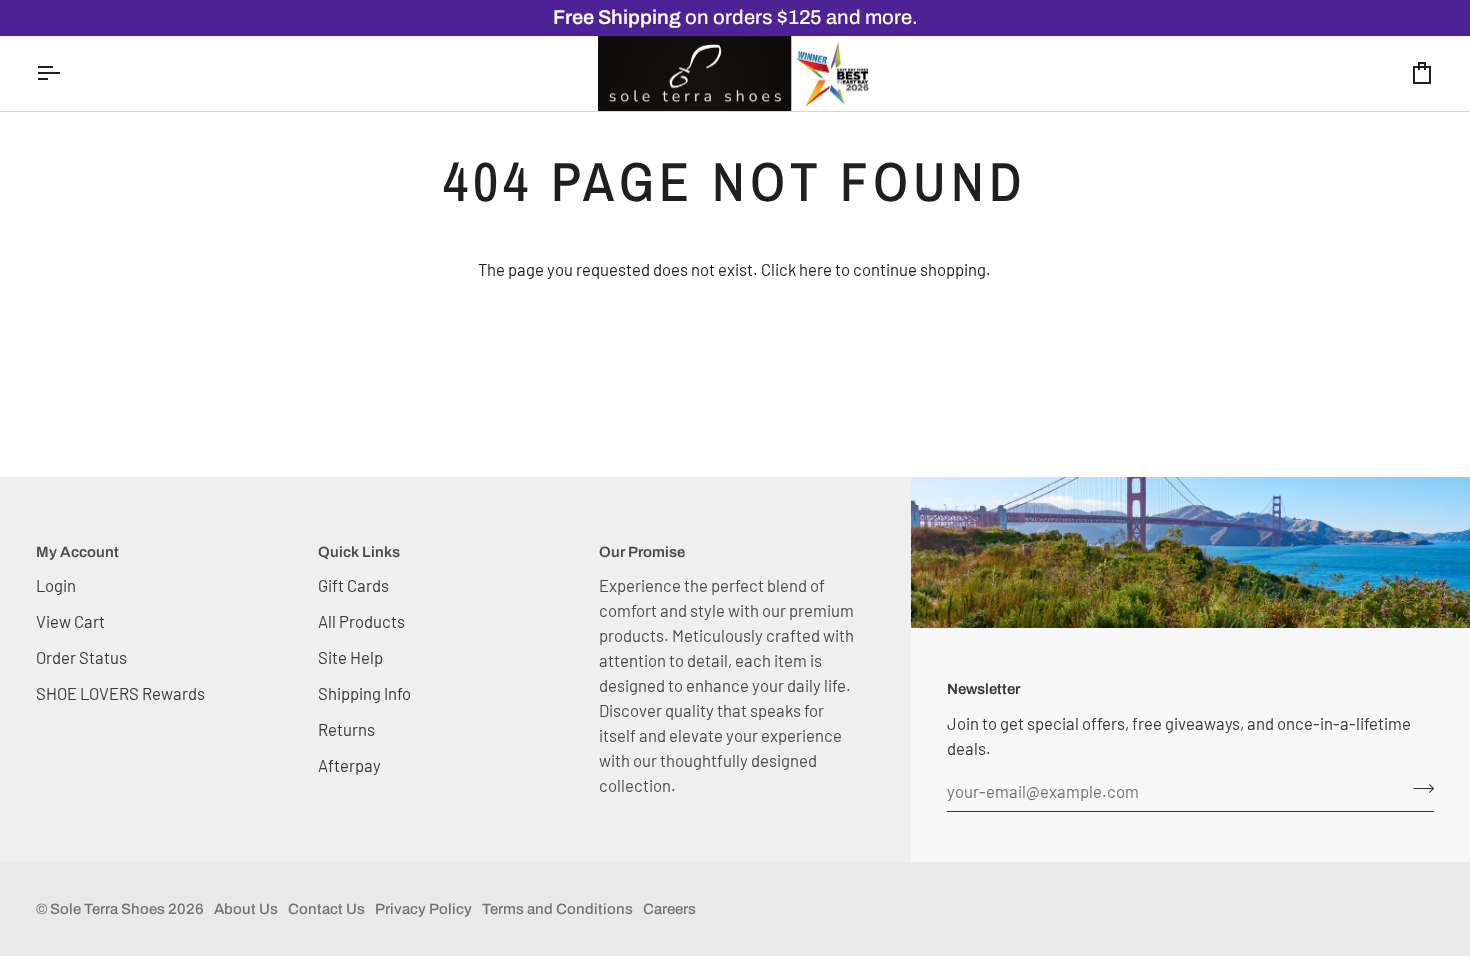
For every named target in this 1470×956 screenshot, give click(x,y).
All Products (361, 621)
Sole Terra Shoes (107, 909)
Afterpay (349, 765)
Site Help (350, 657)
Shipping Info (364, 693)
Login (56, 585)
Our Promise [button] (642, 552)
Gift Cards (353, 585)
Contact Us (326, 909)
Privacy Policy (423, 909)
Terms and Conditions (557, 909)
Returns (346, 729)
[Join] (1417, 789)
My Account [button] (77, 552)
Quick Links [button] (359, 552)
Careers (669, 909)
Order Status (81, 657)
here (815, 269)
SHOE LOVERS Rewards (120, 693)
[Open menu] (66, 74)
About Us (246, 909)
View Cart (70, 621)
